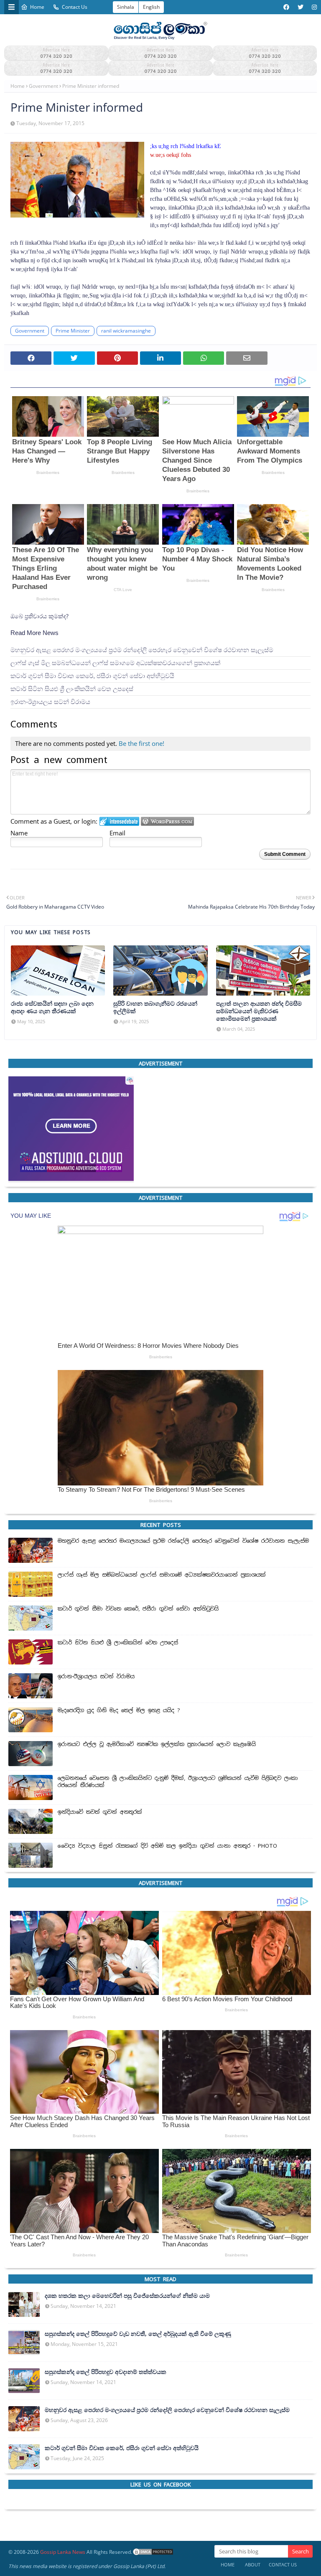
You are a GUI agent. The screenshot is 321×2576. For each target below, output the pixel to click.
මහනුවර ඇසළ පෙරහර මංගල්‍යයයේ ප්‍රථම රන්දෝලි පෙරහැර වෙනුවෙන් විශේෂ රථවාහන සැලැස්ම (142, 650)
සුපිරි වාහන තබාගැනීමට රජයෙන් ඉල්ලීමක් (155, 1007)
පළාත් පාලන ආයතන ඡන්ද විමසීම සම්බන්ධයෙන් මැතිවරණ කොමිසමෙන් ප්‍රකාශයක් (259, 1011)
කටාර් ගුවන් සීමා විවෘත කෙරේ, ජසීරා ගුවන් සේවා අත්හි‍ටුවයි (92, 676)
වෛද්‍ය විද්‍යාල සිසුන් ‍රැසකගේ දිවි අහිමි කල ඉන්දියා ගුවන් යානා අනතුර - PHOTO (167, 1846)
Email (117, 833)
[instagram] (313, 7)
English (151, 7)
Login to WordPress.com (167, 821)
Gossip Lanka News (63, 2552)
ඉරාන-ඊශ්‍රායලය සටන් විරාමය (50, 702)
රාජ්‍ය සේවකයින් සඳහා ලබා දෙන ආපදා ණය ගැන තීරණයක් (52, 1007)
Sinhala (126, 7)
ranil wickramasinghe (126, 331)
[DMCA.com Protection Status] (153, 2552)
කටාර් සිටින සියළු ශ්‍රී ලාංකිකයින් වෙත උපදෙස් (72, 689)
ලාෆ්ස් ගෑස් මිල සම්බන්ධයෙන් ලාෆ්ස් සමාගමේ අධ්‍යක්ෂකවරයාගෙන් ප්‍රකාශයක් (115, 663)
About (253, 2564)
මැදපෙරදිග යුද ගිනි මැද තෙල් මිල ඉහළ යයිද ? (119, 1711)
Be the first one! (141, 743)
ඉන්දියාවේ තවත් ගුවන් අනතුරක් (100, 1812)
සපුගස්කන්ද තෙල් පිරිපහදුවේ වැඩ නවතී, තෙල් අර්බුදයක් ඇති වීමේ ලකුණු (138, 2334)
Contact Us (75, 7)
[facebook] (286, 7)
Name (19, 833)
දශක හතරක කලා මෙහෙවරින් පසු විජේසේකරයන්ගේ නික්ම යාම (127, 2296)
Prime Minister (73, 331)
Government (43, 86)
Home (37, 7)
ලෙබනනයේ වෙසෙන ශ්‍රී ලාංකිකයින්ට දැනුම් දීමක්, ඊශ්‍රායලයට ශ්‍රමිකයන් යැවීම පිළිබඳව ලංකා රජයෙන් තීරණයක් (178, 1782)
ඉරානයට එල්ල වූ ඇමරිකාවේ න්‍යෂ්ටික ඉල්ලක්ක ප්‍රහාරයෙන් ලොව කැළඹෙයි (157, 1744)
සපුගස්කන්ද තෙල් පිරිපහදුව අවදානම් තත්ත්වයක (106, 2372)
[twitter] (301, 7)
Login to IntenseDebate (119, 821)
